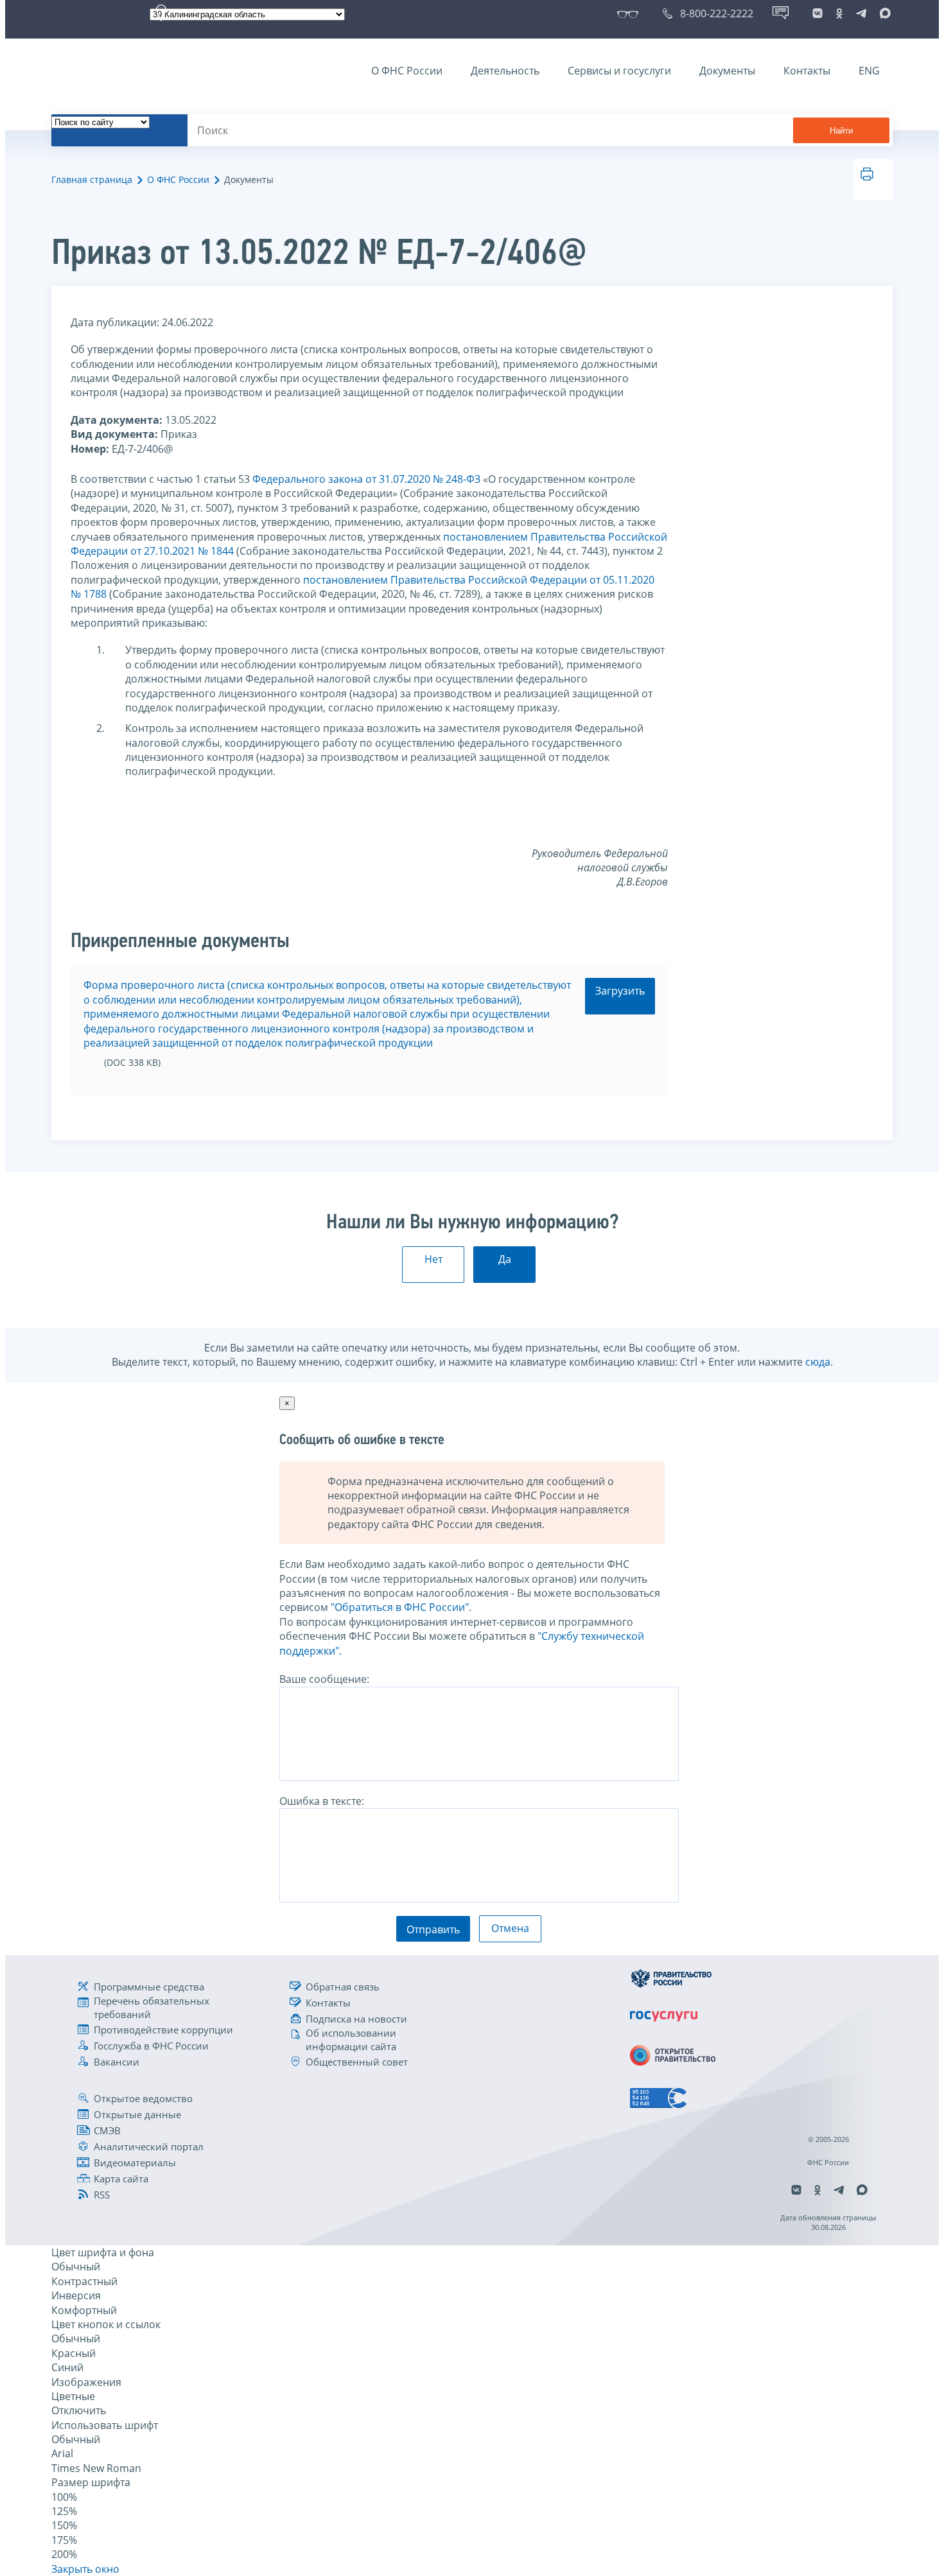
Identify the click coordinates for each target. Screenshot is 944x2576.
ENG (869, 71)
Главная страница (92, 179)
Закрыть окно (85, 2569)
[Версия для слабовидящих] (630, 13)
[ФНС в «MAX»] (883, 13)
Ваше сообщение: (324, 1679)
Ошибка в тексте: (322, 1801)
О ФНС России (407, 71)
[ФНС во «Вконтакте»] (817, 13)
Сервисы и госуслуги (619, 71)
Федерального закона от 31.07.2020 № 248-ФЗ (366, 479)
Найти (841, 131)
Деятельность (505, 71)
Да (505, 1259)
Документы (727, 71)
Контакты (807, 71)
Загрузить (620, 991)
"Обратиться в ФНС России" (400, 1607)
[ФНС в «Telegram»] (861, 13)
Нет (433, 1259)
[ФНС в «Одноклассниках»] (839, 13)
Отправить (433, 1929)
